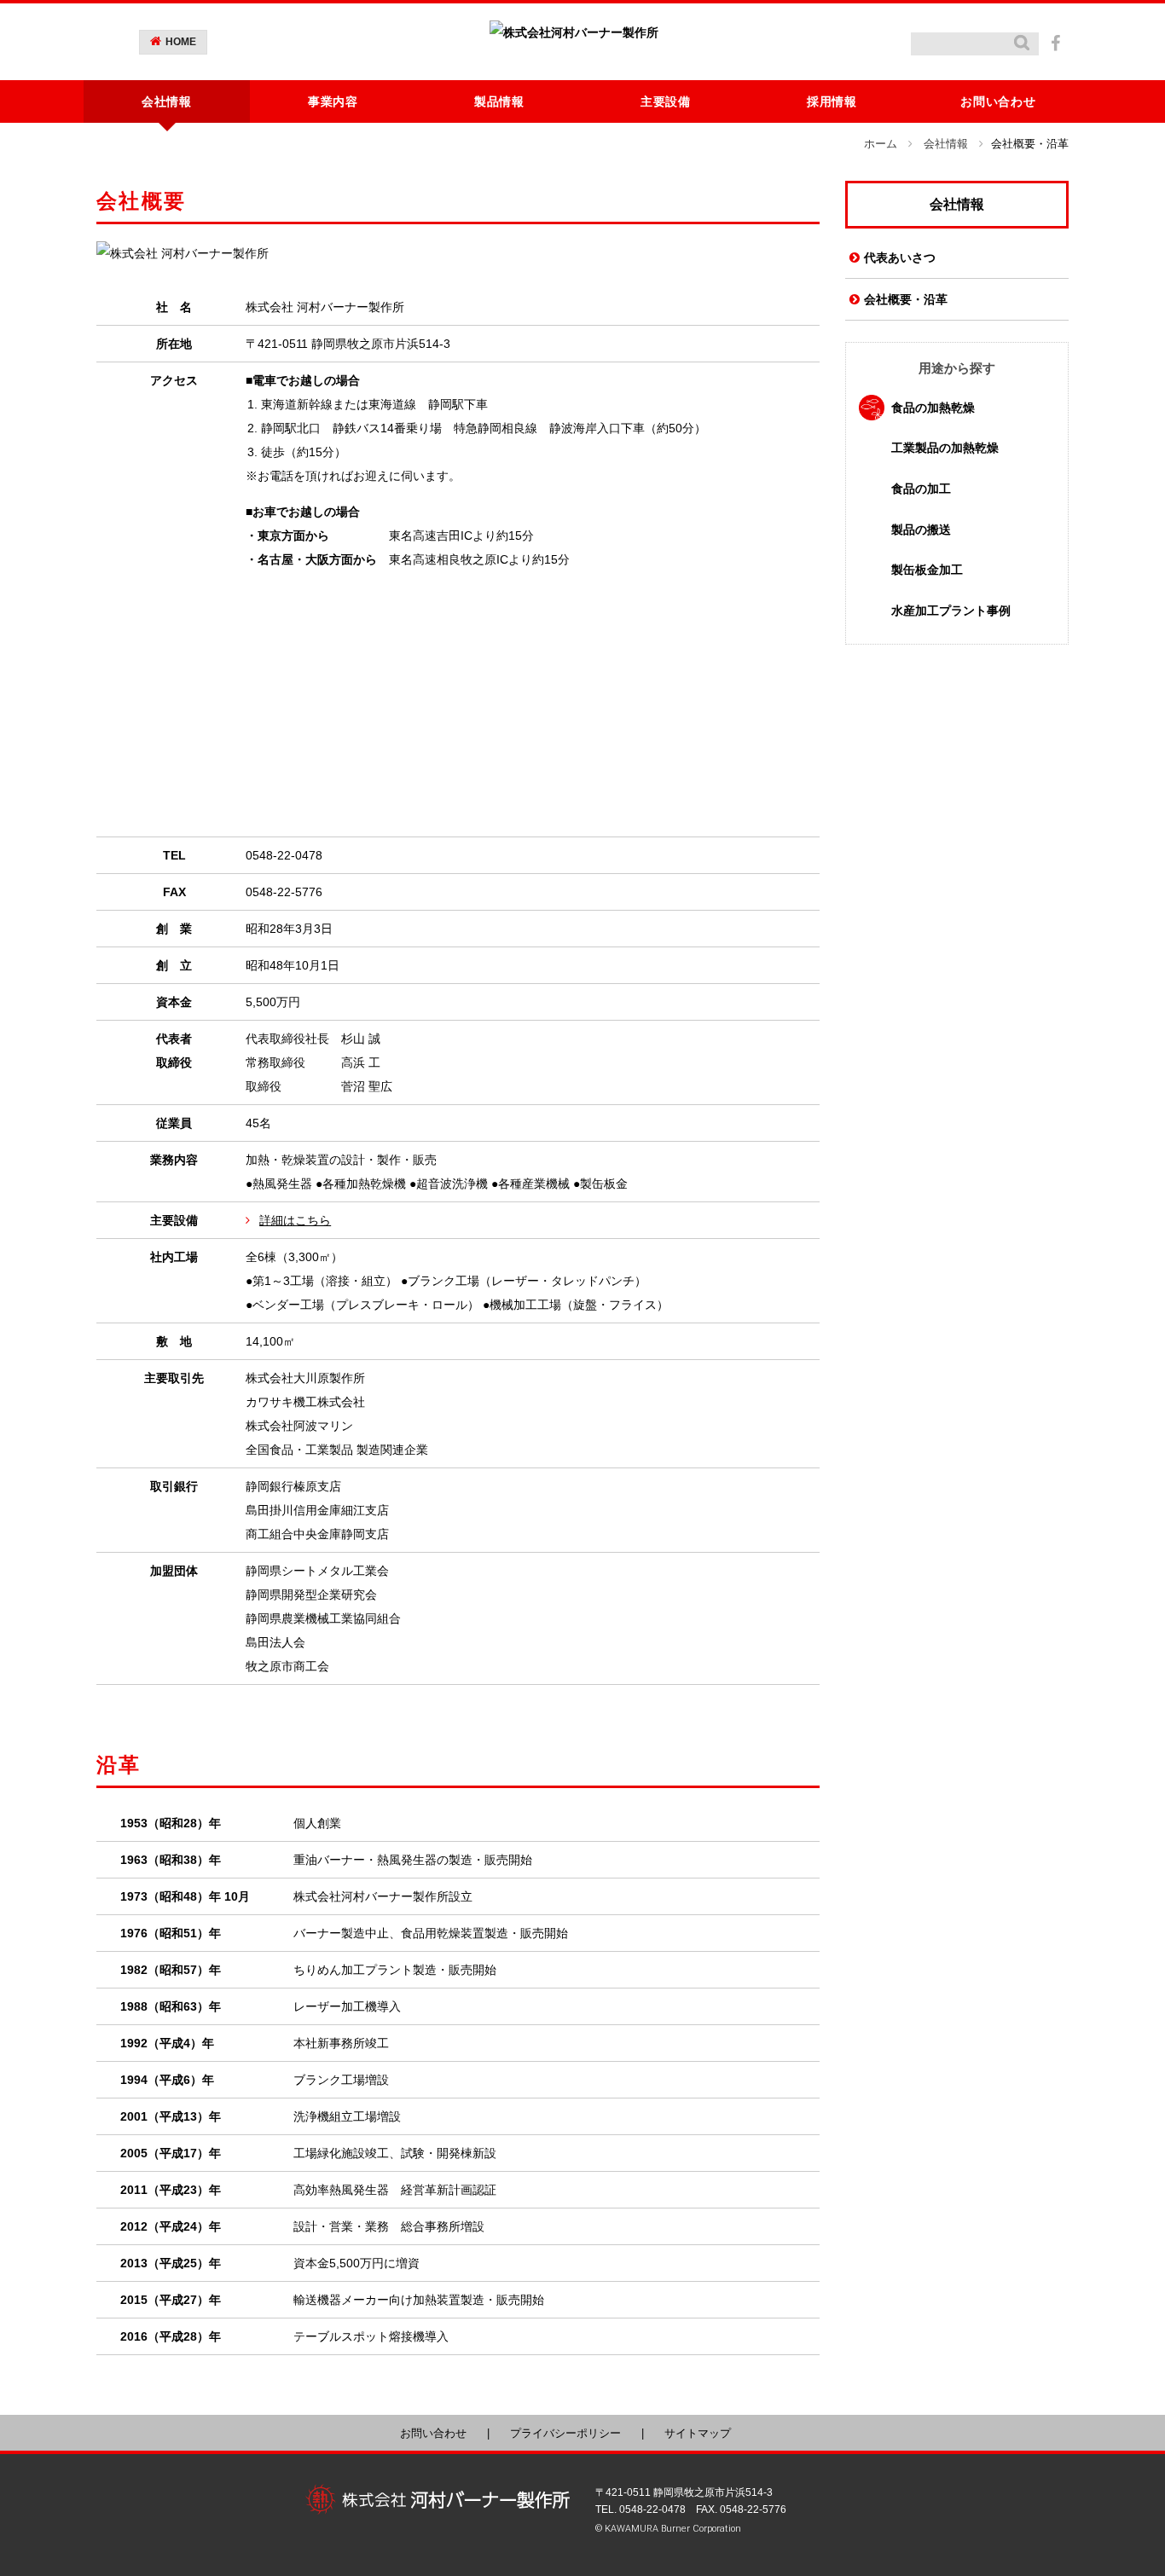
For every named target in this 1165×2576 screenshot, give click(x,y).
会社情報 (946, 144)
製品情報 (499, 101)
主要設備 (666, 101)
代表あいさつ (900, 258)
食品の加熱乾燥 (933, 408)
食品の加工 (921, 489)
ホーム (881, 144)
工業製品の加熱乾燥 (945, 448)
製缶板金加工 (927, 570)
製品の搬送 (921, 530)
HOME (181, 42)
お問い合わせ (998, 101)
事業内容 (333, 101)
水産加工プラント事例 (951, 611)
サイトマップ (698, 2433)
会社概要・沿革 (906, 299)
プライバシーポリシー (565, 2433)
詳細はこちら (295, 1220)
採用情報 (832, 101)
